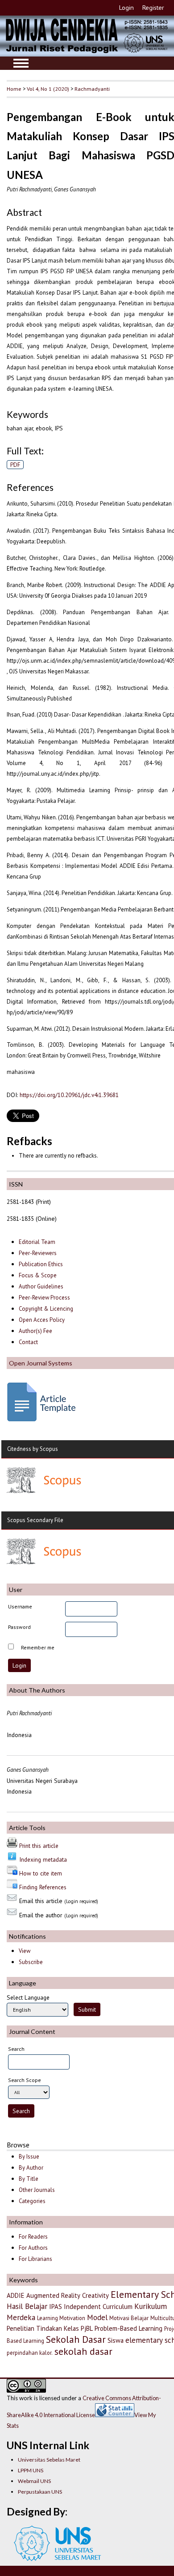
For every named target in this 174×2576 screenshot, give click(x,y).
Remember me (38, 1647)
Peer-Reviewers (38, 1253)
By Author (31, 2168)
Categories (32, 2201)
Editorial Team (37, 1242)
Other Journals (37, 2190)
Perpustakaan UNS (40, 2492)
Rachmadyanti (92, 89)
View (25, 1951)
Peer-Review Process (44, 1298)
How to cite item (41, 1873)
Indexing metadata (43, 1859)
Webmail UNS (34, 2481)
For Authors (33, 2248)
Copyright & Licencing (46, 1309)
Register (153, 8)
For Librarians (35, 2259)
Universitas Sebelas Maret (49, 2460)
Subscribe (31, 1962)
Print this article (39, 1846)
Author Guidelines (41, 1286)
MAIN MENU (21, 63)
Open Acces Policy (42, 1320)
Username (20, 1606)
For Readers (33, 2237)
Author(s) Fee (35, 1331)
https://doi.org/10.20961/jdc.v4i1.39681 (69, 1095)
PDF (15, 465)
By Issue (29, 2157)
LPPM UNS (31, 2470)
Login (126, 8)
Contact (28, 1342)
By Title (29, 2179)
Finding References (43, 1887)
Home (14, 89)
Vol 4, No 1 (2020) (48, 89)
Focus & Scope (38, 1275)
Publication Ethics (41, 1264)
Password (19, 1627)
